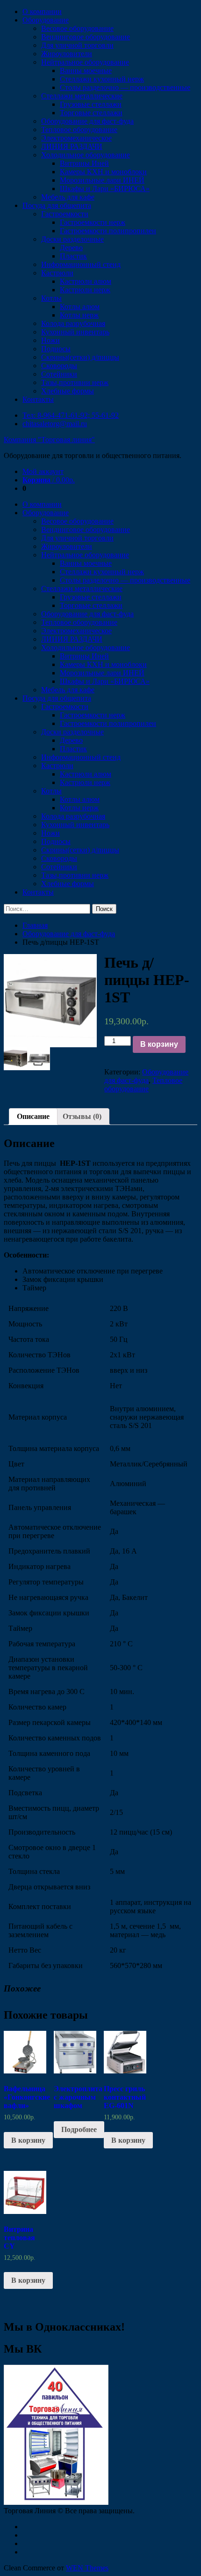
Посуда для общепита (57, 205)
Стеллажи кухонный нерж (102, 79)
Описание (33, 1116)
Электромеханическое (76, 138)
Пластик (73, 256)
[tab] (33, 1117)
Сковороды (59, 366)
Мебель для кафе (68, 197)
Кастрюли (57, 273)
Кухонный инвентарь (75, 332)
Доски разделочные (72, 239)
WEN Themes (87, 2568)
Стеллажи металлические (82, 96)
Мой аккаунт (43, 471)
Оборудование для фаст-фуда (87, 121)
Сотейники (59, 374)
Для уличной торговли (77, 45)
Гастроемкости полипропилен (108, 231)
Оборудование (46, 20)
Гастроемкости (65, 214)
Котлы (51, 298)
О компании (42, 11)
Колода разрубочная (73, 323)
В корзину (159, 1044)
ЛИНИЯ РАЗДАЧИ (72, 146)
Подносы (56, 349)
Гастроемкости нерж (93, 222)
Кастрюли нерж (85, 290)
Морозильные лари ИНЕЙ (102, 180)
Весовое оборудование (77, 28)
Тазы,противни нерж (75, 382)
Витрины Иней (84, 163)
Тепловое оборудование (79, 130)
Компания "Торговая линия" (49, 440)
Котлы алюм (80, 307)
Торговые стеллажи (91, 113)
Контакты (38, 399)
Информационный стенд (81, 264)
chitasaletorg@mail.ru (55, 424)
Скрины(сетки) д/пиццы (80, 357)
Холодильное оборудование (86, 155)
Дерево (71, 248)
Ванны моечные (86, 70)
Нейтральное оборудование (85, 62)
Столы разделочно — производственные (125, 87)
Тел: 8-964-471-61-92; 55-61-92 (71, 415)
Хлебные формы (68, 391)
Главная (35, 925)
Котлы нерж (79, 315)
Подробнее (79, 2129)
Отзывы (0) (82, 1116)
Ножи (50, 340)
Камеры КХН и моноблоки (103, 172)
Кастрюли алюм (86, 281)
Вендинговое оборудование (86, 37)
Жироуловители (67, 54)
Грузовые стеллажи (91, 104)
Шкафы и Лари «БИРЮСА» (105, 189)
